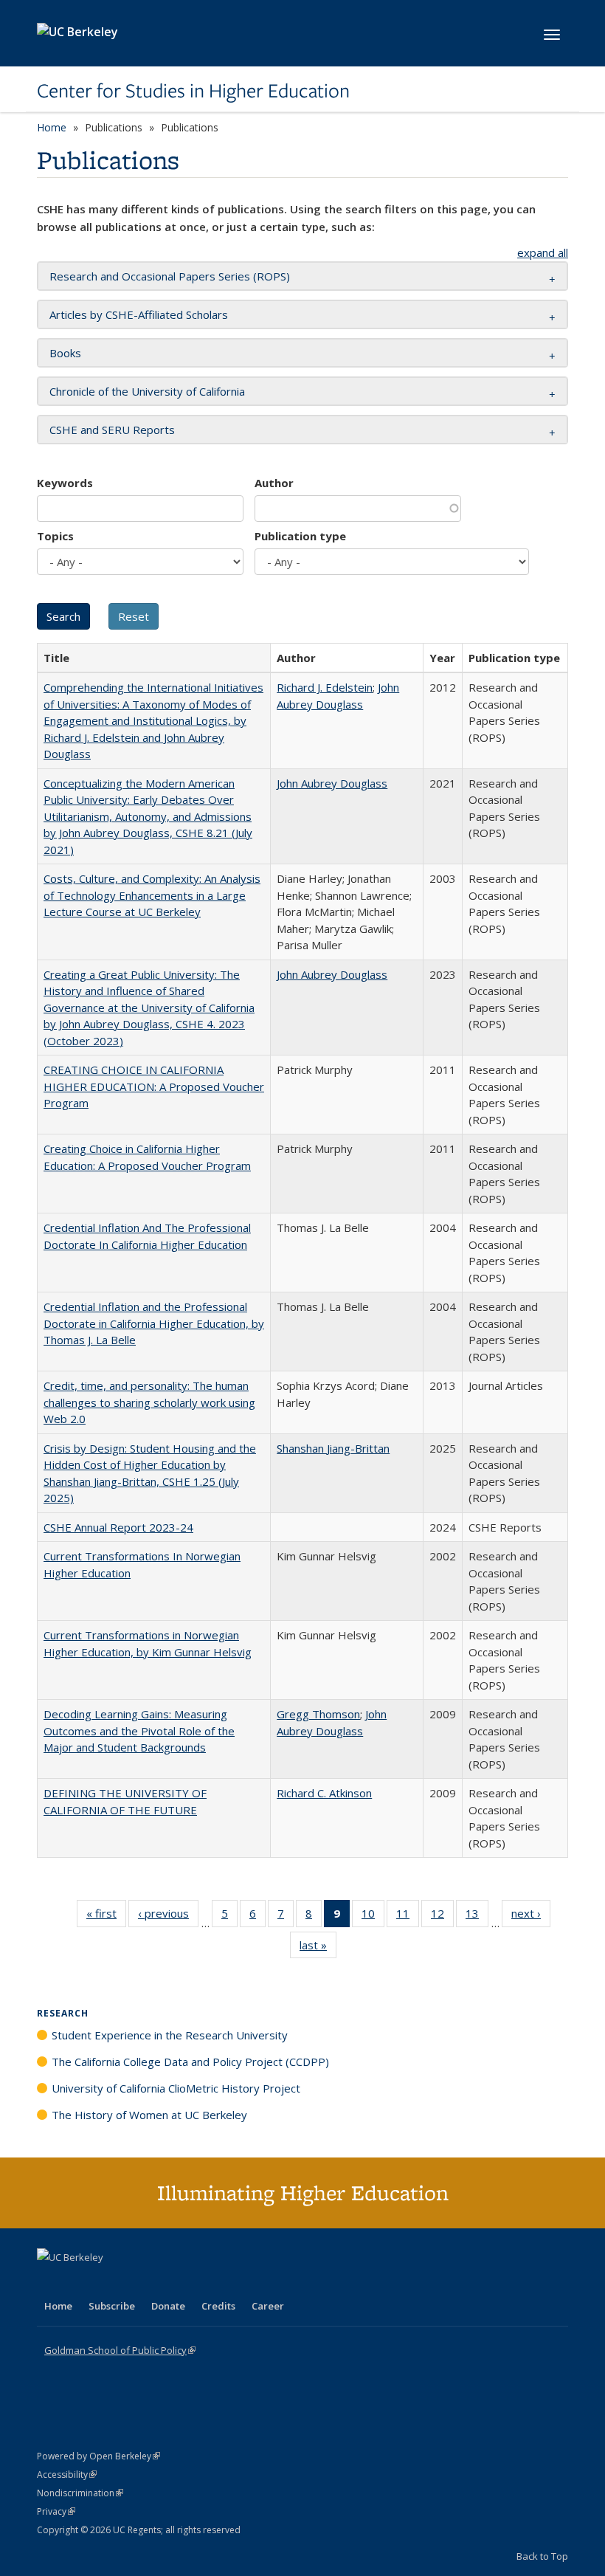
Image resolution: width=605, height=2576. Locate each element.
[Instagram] (136, 2282)
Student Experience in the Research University (170, 2035)
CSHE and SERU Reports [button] (112, 430)
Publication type (300, 536)
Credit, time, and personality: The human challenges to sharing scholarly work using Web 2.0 (149, 1402)
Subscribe (112, 2306)
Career (268, 2306)
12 (442, 1916)
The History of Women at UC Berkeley (149, 2115)
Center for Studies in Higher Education (193, 91)
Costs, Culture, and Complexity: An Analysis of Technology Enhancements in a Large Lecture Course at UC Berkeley (152, 895)
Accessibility (67, 2475)
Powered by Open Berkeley (98, 2456)
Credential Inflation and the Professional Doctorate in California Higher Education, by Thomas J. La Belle (154, 1323)
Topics (55, 536)
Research (63, 2013)
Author (274, 483)
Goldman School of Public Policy (120, 2350)
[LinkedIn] (79, 2282)
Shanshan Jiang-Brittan (333, 1448)
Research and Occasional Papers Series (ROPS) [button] (170, 276)
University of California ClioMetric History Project (176, 2088)
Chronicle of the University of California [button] (147, 391)
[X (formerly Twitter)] (50, 2282)
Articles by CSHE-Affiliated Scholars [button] (139, 314)
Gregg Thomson (318, 1714)
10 (373, 1916)
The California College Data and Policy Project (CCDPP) (190, 2062)
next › (531, 1916)
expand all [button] (543, 252)
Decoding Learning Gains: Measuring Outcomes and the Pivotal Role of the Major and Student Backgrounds (139, 1730)
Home (52, 127)
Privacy (56, 2511)
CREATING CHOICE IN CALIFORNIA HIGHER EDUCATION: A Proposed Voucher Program (154, 1086)
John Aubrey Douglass (332, 783)
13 (477, 1916)
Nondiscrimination (80, 2493)
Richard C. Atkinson (324, 1793)
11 (408, 1916)
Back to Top (542, 2556)
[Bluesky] (165, 2282)
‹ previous (168, 1916)
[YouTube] (108, 2282)
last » (318, 1948)
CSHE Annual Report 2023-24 (118, 1527)
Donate (168, 2306)
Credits (218, 2306)
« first (106, 1916)
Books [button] (65, 353)
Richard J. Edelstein (325, 687)
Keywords (65, 483)
